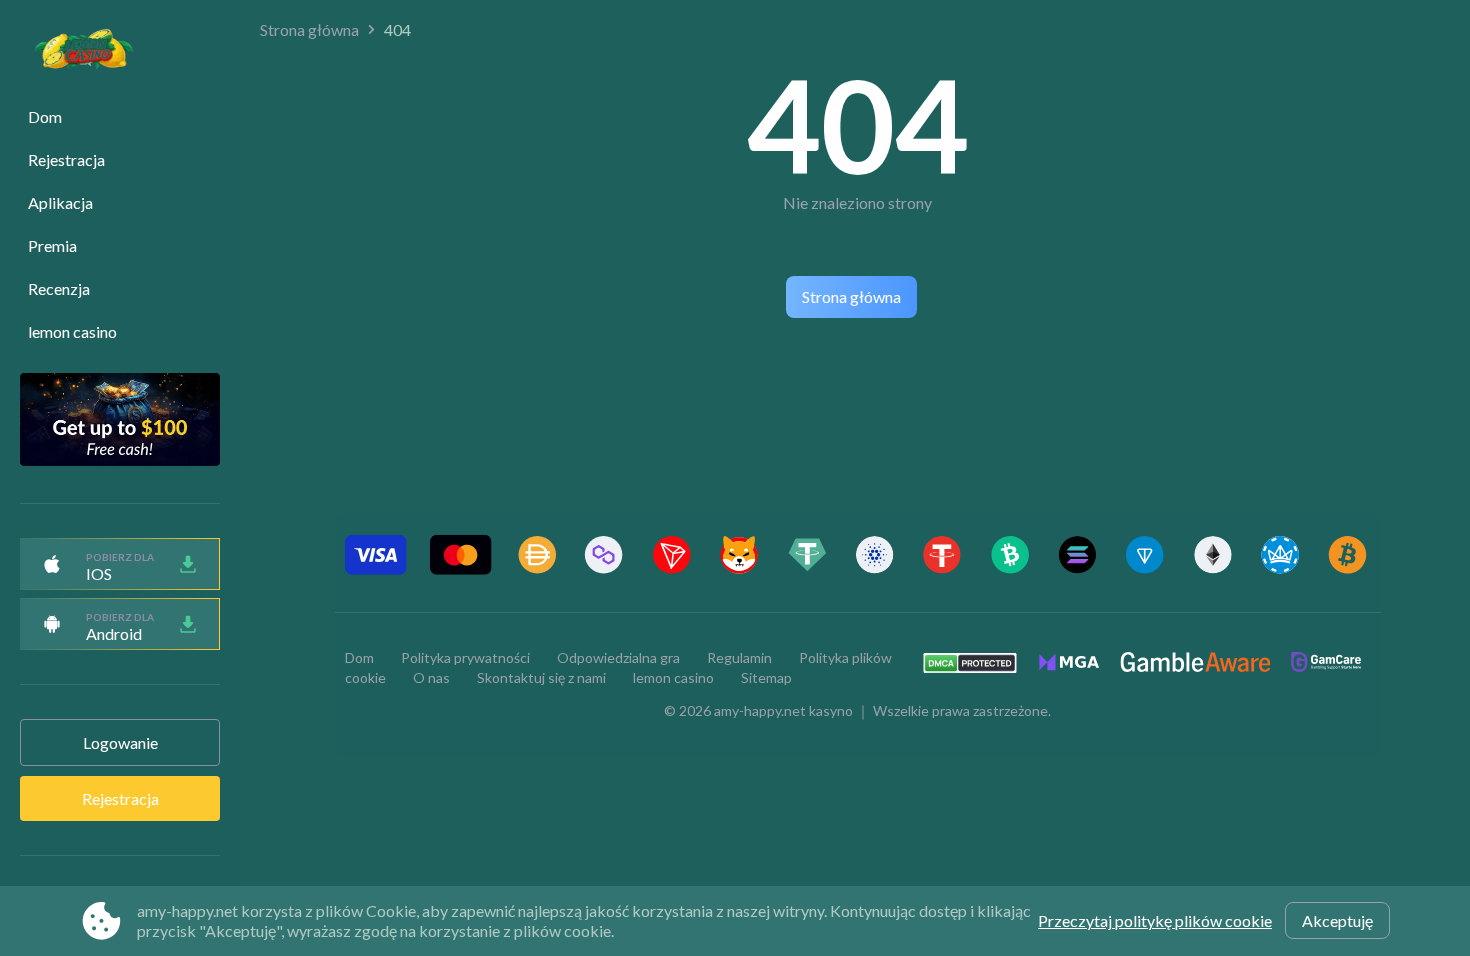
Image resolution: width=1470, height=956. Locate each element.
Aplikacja (60, 202)
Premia (52, 245)
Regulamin (739, 657)
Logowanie (120, 742)
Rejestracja (66, 159)
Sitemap (766, 677)
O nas (431, 677)
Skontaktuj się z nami (541, 677)
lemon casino (72, 331)
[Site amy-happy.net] (74, 51)
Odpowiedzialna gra (618, 657)
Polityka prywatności (465, 657)
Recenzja (59, 288)
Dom (45, 116)
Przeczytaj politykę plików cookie (1155, 920)
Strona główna (309, 29)
